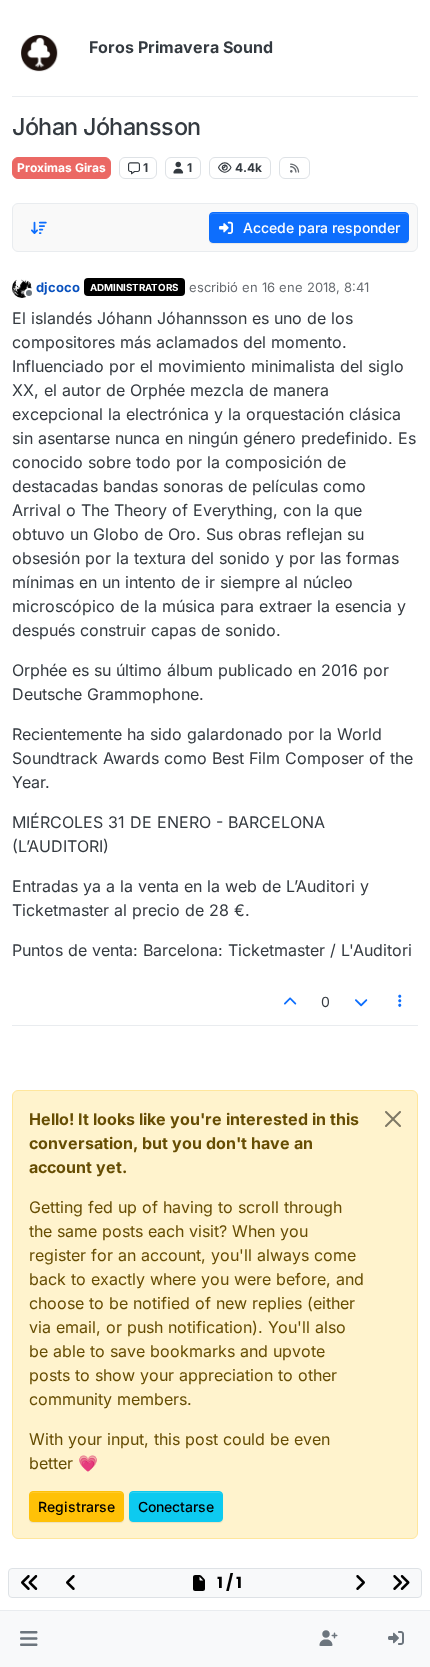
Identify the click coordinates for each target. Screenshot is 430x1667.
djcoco (58, 287)
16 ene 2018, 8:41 (315, 287)
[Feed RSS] (294, 168)
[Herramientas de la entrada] (401, 1001)
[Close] (393, 1119)
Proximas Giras (61, 167)
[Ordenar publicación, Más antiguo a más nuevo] (39, 228)
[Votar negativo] (361, 1001)
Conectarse (176, 1506)
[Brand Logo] (46, 48)
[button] (28, 1639)
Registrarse (76, 1506)
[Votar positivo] (291, 1001)
